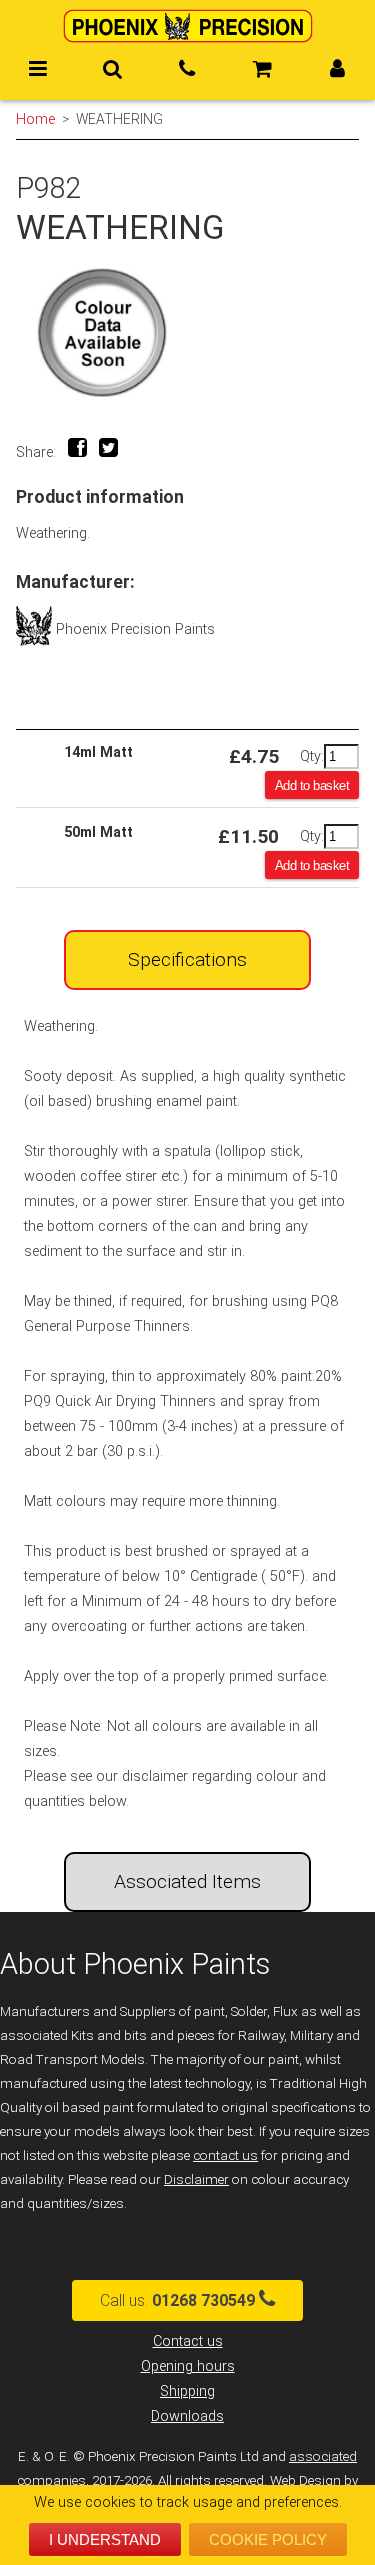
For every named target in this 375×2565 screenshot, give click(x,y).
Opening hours (188, 2366)
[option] (187, 332)
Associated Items (187, 1881)
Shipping (187, 2391)
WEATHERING (119, 119)
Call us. (177, 2300)
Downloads (187, 2416)
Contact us (188, 2341)
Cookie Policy (268, 2539)
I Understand (105, 2539)
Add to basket (312, 785)
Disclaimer (196, 2179)
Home (35, 119)
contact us (225, 2155)
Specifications (187, 959)
